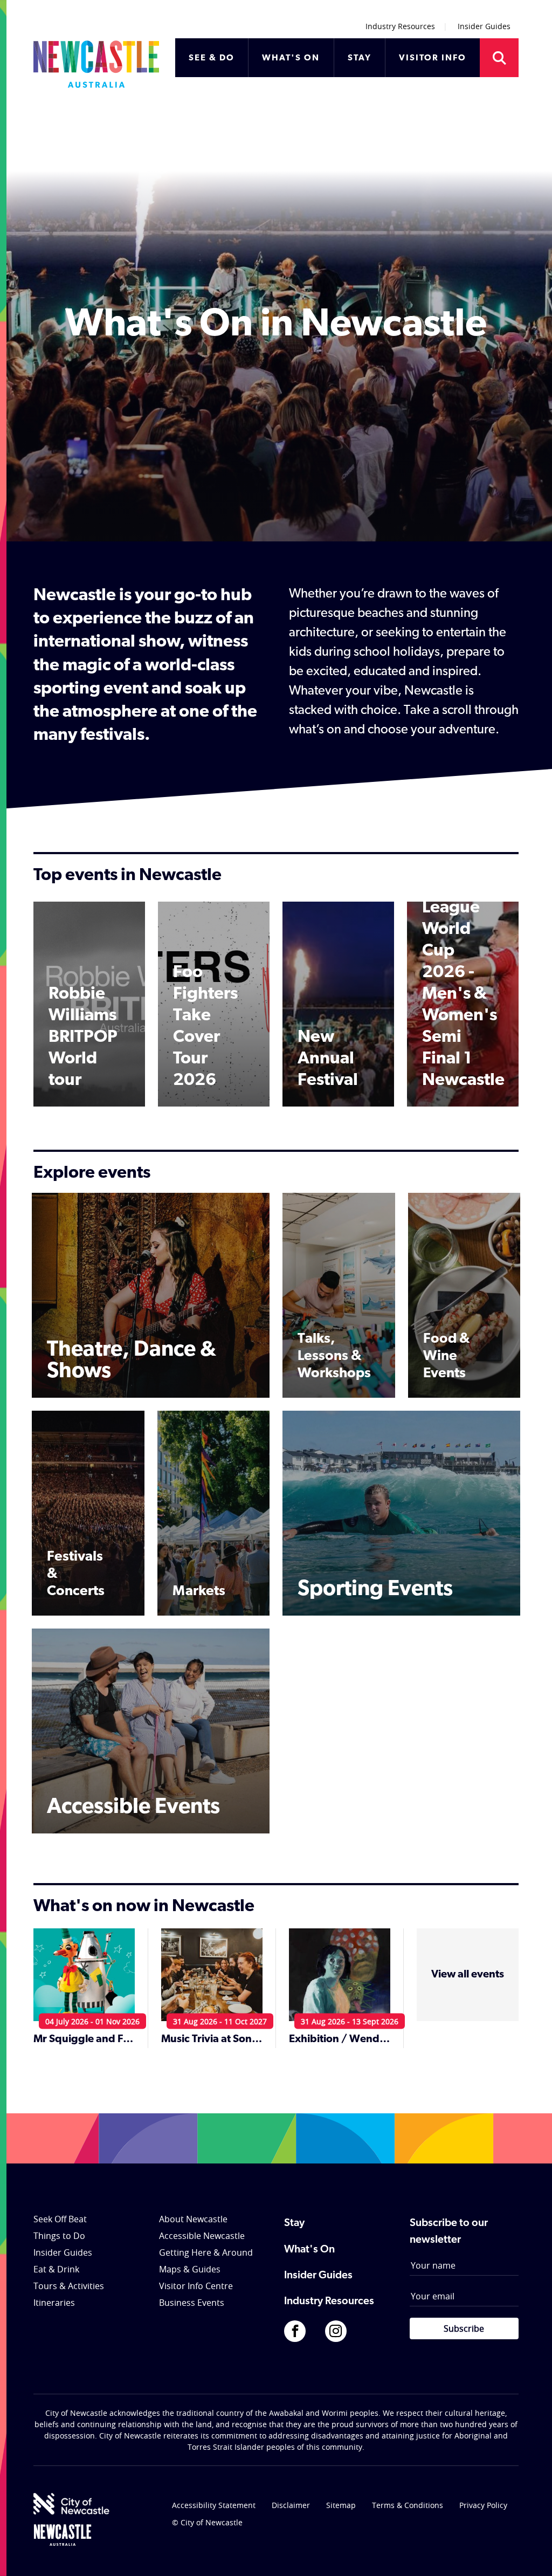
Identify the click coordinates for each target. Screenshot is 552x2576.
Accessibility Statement (214, 2505)
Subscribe (464, 2328)
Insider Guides (484, 26)
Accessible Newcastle (202, 2236)
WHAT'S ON (291, 58)
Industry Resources (400, 26)
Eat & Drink (56, 2269)
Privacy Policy (483, 2505)
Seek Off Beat (60, 2219)
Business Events (192, 2303)
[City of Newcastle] (71, 2504)
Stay (294, 2223)
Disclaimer (291, 2505)
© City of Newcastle (207, 2522)
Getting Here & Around (206, 2252)
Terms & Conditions (408, 2505)
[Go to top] (530, 2554)
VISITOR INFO (433, 58)
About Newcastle (193, 2219)
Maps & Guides (190, 2269)
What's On (309, 2250)
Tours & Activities (69, 2286)
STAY (360, 58)
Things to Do (59, 2236)
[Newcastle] (63, 2535)
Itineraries (54, 2303)
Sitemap (341, 2505)
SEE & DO (212, 58)
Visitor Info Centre (196, 2286)
